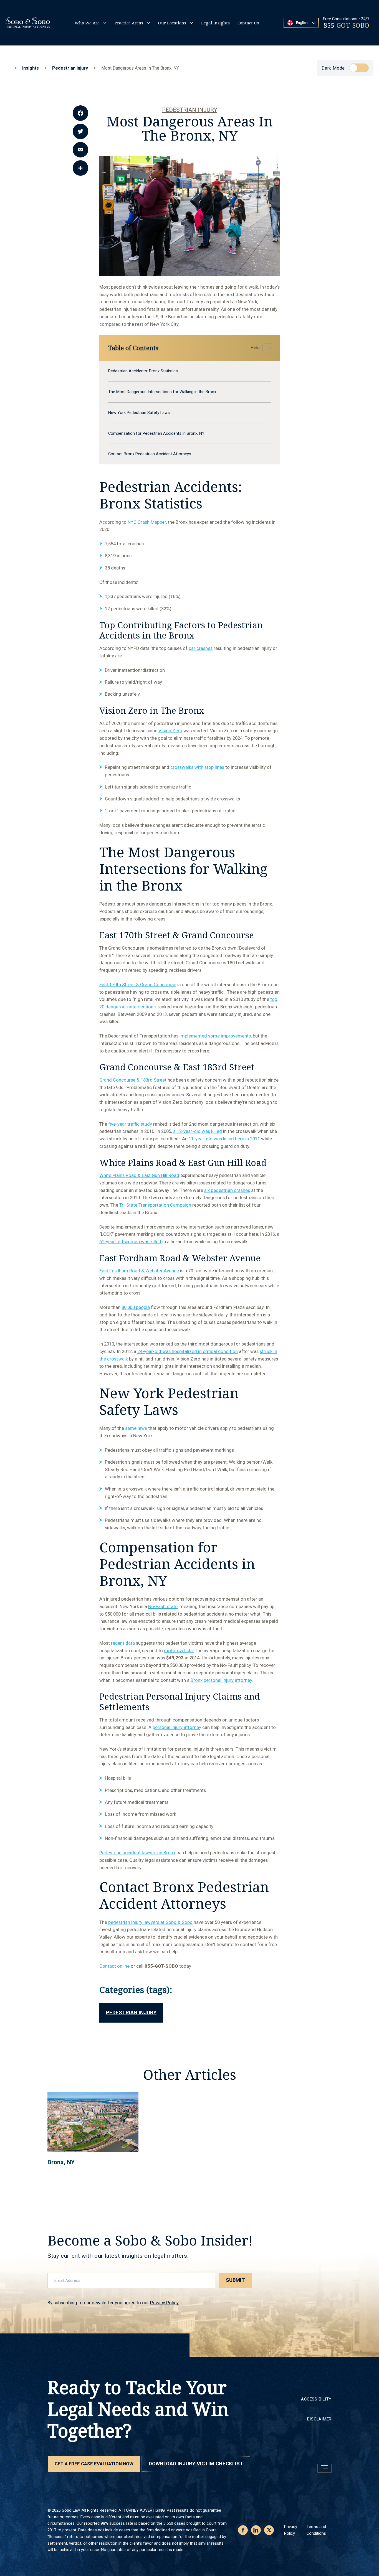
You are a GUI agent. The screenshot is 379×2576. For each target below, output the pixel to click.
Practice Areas (129, 23)
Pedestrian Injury (190, 110)
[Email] (80, 150)
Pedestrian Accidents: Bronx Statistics (143, 371)
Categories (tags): (136, 1989)
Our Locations (172, 23)
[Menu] (324, 2468)
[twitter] (269, 2530)
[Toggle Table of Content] (260, 348)
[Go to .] (10, 68)
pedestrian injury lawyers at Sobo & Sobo (150, 1922)
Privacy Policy (164, 2303)
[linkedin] (256, 2530)
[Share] (80, 168)
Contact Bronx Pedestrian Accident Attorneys (150, 454)
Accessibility (316, 2399)
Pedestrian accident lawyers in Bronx (137, 1853)
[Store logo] (28, 23)
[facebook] (243, 2530)
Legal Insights (215, 23)
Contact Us (248, 23)
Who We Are (87, 23)
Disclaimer (319, 2419)
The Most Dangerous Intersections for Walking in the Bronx (162, 392)
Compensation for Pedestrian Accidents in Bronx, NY (156, 433)
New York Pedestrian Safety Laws (139, 413)
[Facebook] (80, 113)
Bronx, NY (61, 2162)
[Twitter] (80, 131)
